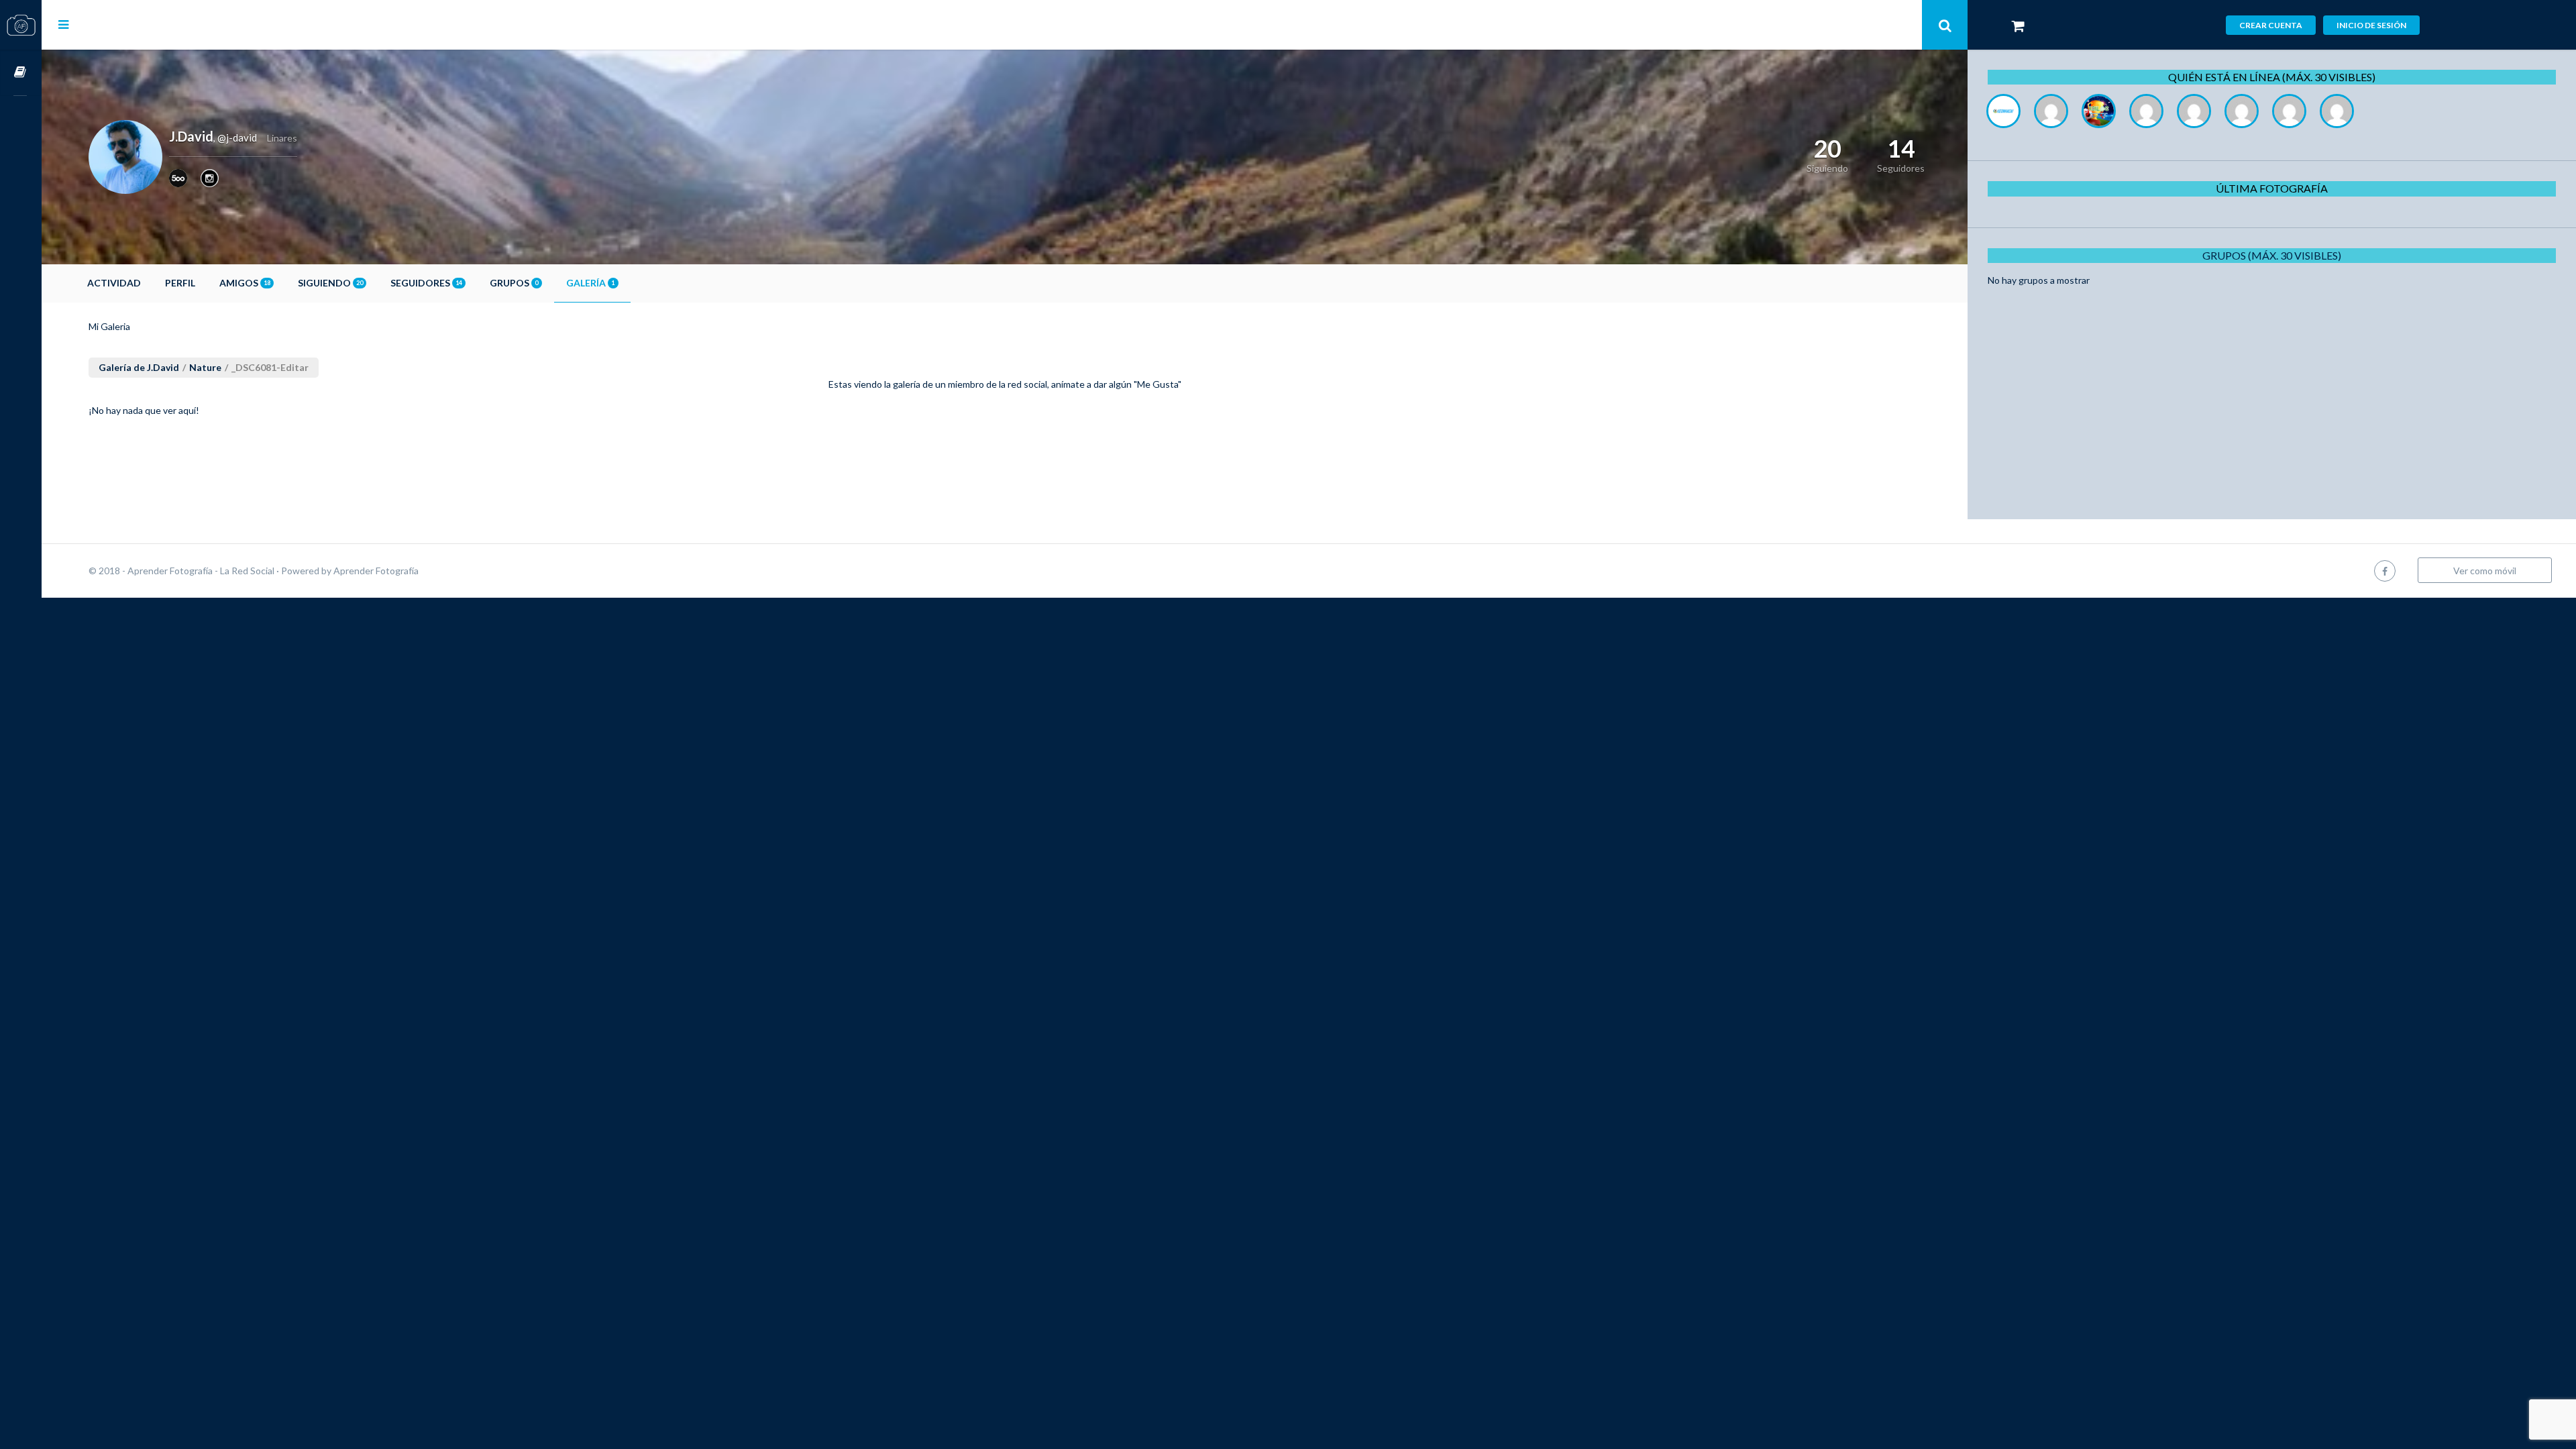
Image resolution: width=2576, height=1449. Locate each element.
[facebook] (2385, 571)
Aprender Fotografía (376, 571)
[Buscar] (1945, 25)
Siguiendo (330, 283)
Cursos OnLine (21, 73)
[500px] (178, 178)
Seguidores (426, 283)
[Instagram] (210, 178)
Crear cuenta (2271, 25)
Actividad (114, 283)
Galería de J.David (139, 367)
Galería (590, 283)
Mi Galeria (109, 326)
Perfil (180, 283)
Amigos (245, 283)
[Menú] (63, 24)
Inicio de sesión (2371, 25)
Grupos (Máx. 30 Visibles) (2272, 255)
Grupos (514, 283)
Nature (205, 367)
